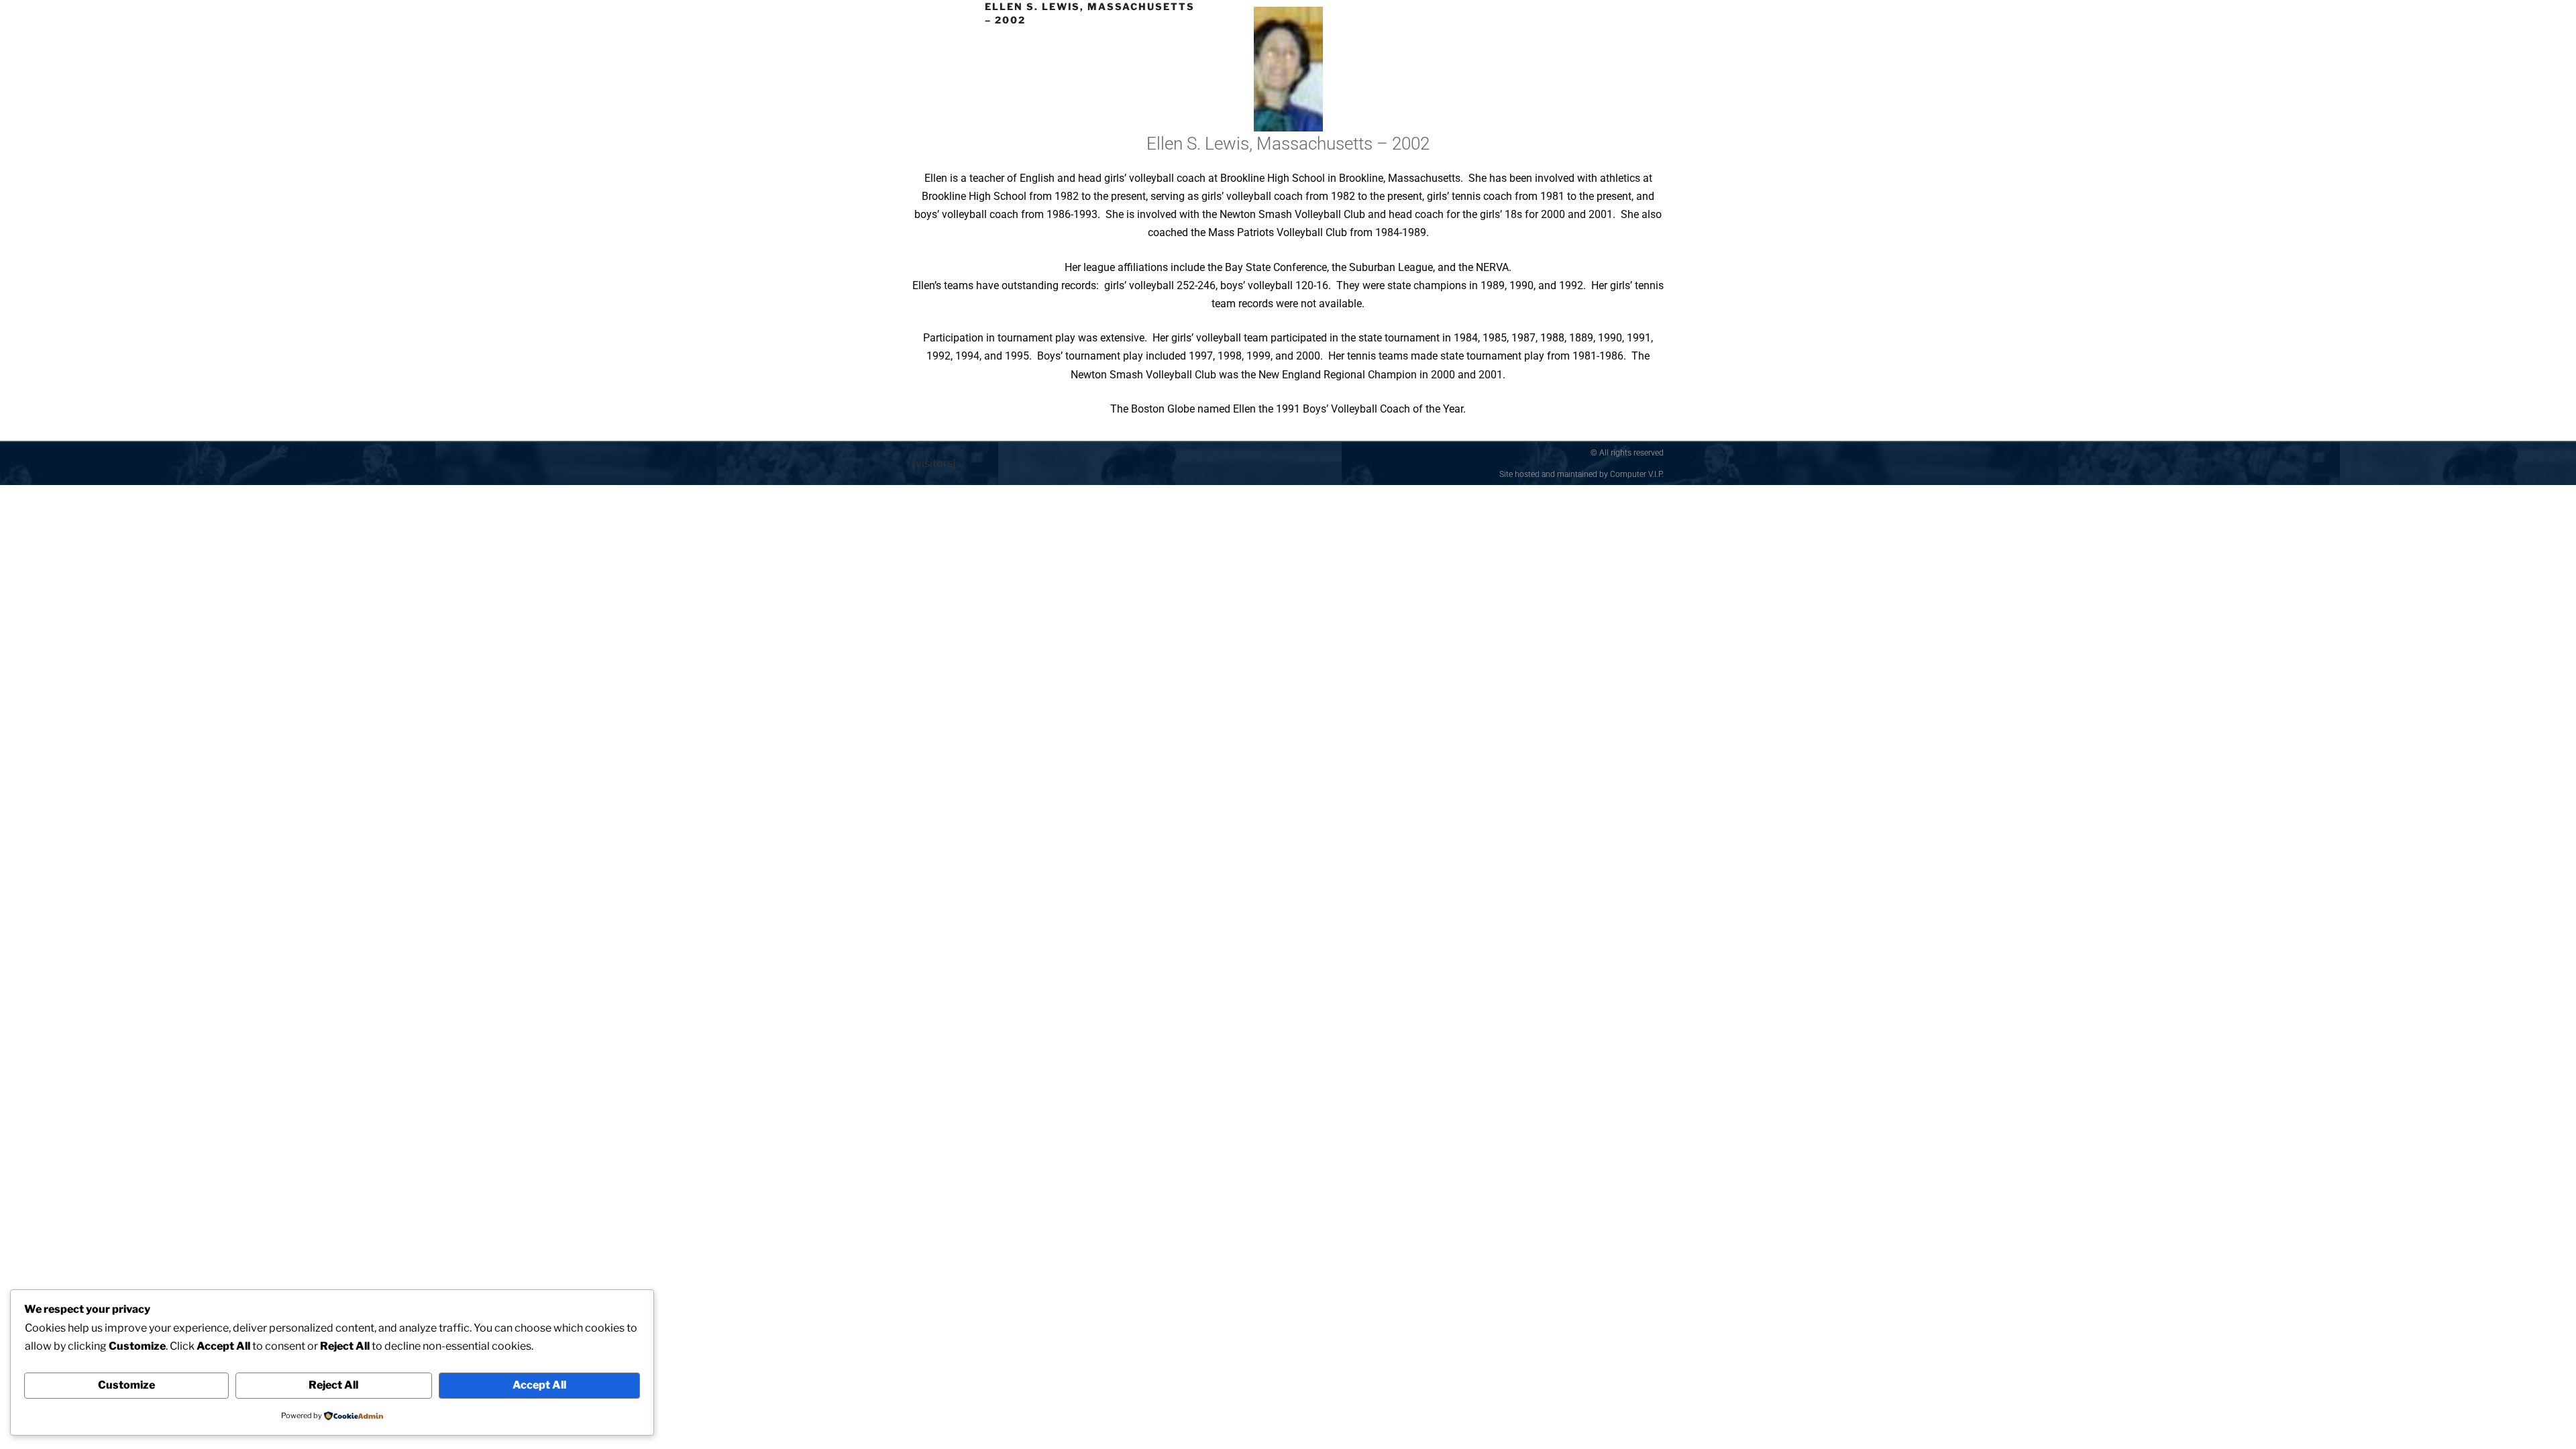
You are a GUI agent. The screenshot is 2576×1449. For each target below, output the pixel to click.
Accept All (539, 1385)
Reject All (333, 1385)
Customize (126, 1385)
